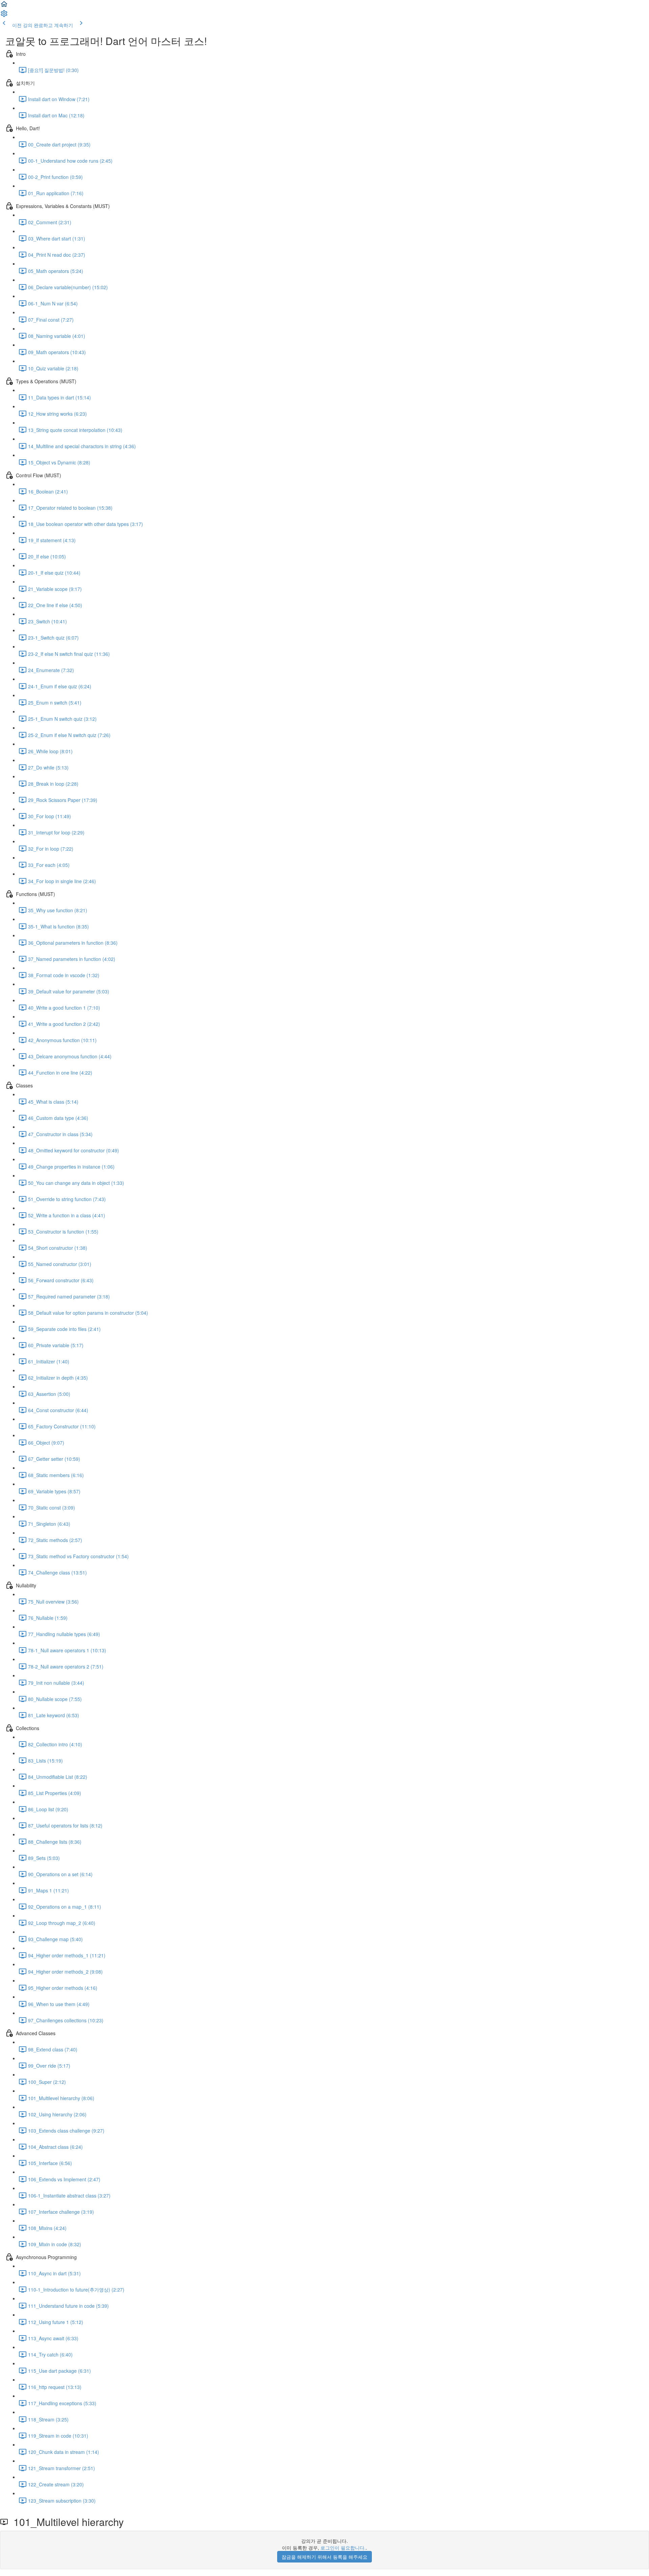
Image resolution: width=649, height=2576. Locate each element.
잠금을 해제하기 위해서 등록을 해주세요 (324, 2557)
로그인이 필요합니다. (343, 2548)
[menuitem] (4, 16)
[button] (4, 6)
